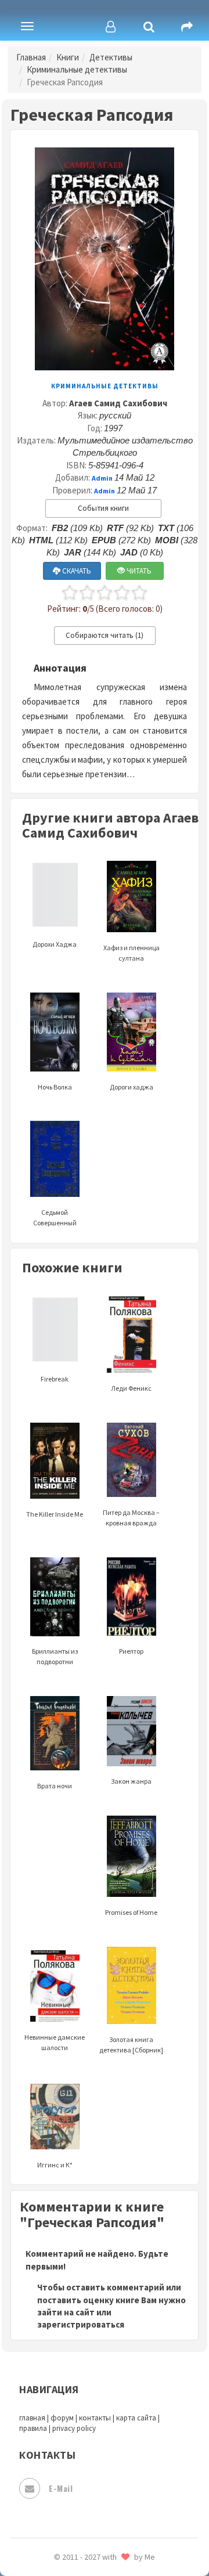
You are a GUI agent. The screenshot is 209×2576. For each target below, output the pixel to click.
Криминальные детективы (77, 69)
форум (62, 2418)
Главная (31, 57)
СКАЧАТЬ (76, 571)
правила (33, 2428)
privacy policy (74, 2428)
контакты (95, 2418)
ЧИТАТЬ (138, 571)
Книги (68, 57)
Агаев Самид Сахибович (118, 403)
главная (32, 2418)
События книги (103, 508)
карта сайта (136, 2418)
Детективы (111, 57)
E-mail (61, 2488)
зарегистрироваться (81, 2324)
